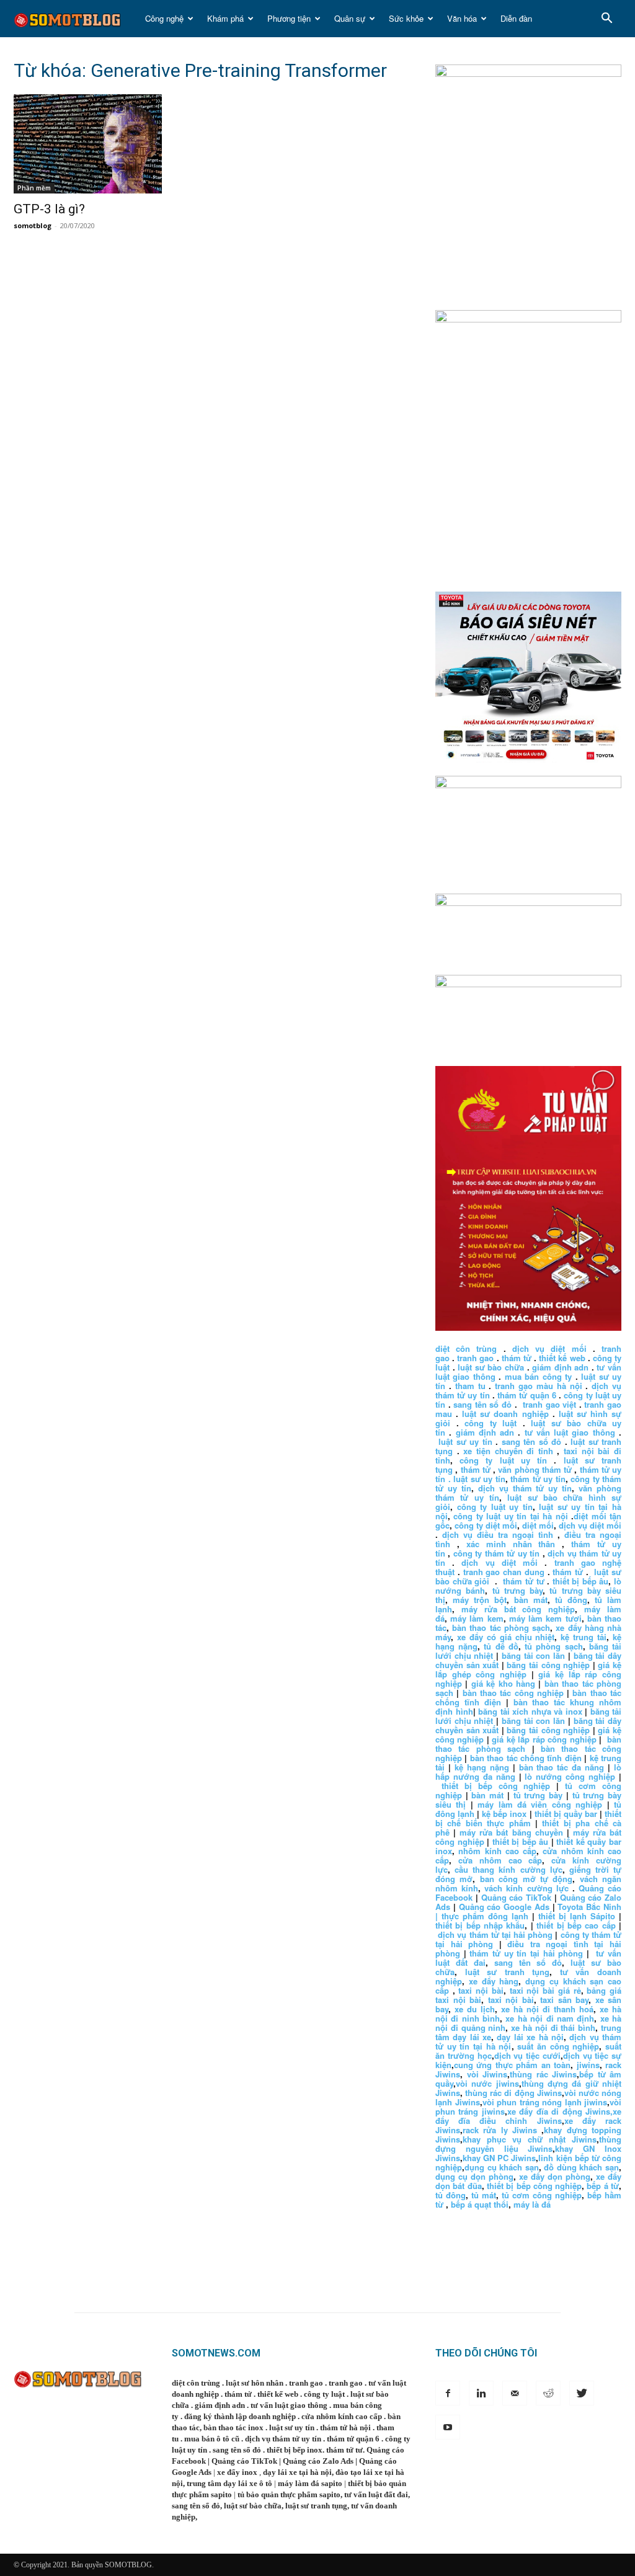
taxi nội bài (481, 1990)
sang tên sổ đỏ (482, 1404)
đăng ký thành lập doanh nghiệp (240, 2416)
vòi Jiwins (487, 2074)
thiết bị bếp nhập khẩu (480, 1925)
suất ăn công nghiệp (558, 2046)
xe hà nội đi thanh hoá (547, 2009)
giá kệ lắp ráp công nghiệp (544, 1739)
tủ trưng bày (518, 1590)
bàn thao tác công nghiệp (513, 1693)
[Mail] (515, 2393)
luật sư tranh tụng (508, 1972)
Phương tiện (289, 18)
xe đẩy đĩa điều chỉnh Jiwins (528, 2116)
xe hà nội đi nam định (550, 2018)
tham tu (470, 1386)
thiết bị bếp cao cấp (576, 1925)
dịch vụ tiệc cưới (527, 2055)
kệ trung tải (584, 1637)
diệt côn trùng (466, 1348)
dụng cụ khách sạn (502, 2167)
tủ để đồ (501, 1646)
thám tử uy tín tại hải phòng (526, 1953)
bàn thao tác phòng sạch (501, 1628)
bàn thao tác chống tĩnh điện (526, 1758)
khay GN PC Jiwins (499, 2158)
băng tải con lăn (533, 1655)
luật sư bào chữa (491, 1367)
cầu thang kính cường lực (508, 1869)
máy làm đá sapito (310, 2483)
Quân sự (350, 18)
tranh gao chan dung (504, 1572)
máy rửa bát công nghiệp (518, 1609)
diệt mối (538, 1525)
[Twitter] (582, 2393)
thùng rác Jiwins (543, 2074)
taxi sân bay (564, 2000)
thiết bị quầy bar (566, 1814)
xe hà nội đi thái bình (553, 2027)
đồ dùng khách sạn (581, 2167)
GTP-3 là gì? (49, 209)
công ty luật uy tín (503, 1460)
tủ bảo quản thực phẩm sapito (289, 2494)
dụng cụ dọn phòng (474, 2176)
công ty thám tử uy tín (496, 1553)
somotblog (33, 225)
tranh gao (475, 1358)
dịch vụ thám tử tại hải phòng (495, 1934)
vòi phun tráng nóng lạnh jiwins (545, 2102)
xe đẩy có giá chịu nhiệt (506, 1637)
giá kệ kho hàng (503, 1683)
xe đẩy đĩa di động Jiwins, (560, 2111)
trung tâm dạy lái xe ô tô (229, 2483)
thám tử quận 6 (527, 1395)
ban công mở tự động (526, 1879)
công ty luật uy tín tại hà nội (512, 1516)
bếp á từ (603, 2186)
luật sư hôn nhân (255, 2383)
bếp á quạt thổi (480, 2204)
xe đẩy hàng (494, 1981)
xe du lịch (475, 2009)
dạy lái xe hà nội (530, 2037)
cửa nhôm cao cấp (500, 1860)
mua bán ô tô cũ (212, 2439)
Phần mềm (34, 188)
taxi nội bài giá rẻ (545, 1990)
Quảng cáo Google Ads (504, 1907)
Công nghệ (164, 18)
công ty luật (491, 1423)
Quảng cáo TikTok (517, 1897)
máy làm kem (477, 1618)
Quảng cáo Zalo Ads (318, 2461)
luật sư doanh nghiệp (505, 1414)
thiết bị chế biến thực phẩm (528, 1818)
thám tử (517, 1358)
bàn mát (531, 1600)
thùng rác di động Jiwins (513, 2093)
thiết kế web (562, 1358)
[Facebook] (448, 2393)
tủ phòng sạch (553, 1646)
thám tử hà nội (345, 2427)
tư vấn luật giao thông (570, 1432)
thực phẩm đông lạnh (485, 1916)
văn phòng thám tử (535, 1469)
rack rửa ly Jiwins (500, 2130)
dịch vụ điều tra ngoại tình (498, 1534)
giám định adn (560, 1367)
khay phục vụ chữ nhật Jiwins (530, 2139)
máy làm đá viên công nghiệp (540, 1804)
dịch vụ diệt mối (549, 1348)
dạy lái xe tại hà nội (297, 2472)
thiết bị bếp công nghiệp (496, 1786)
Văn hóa (462, 18)
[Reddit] (548, 2393)
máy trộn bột (480, 1600)
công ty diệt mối (486, 1525)
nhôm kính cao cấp (497, 1851)
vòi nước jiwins (487, 2083)
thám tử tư (523, 1581)
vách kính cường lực (526, 1888)
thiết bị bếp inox (295, 2450)
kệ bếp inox (504, 1814)
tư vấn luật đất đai (376, 2494)
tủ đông (571, 1600)
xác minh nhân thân (511, 1544)
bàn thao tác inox (233, 2427)
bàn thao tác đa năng (562, 1767)
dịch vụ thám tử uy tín (525, 1488)
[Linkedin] (481, 2393)
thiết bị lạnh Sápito (579, 1916)
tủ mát (484, 2195)
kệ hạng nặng (482, 1767)
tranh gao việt (549, 1404)
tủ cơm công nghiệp (542, 2195)
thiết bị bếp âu (581, 1581)
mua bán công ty (538, 1376)
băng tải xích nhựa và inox (530, 1711)
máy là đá (532, 2204)
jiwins (588, 2065)
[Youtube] (448, 2427)
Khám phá (225, 18)
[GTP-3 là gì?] (107, 144)
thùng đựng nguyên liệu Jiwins (528, 2144)
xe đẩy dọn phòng (555, 2176)
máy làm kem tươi (545, 1618)
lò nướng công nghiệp (570, 1776)
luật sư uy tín (465, 1441)
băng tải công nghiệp (548, 1665)
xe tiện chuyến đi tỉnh (508, 1451)
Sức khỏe (406, 18)
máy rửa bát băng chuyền (511, 1832)
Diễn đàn (516, 18)
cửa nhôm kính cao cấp (342, 2416)
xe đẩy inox (237, 2472)
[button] (606, 20)
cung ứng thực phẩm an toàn (512, 2065)
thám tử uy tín (538, 1479)
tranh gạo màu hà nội (538, 1386)
